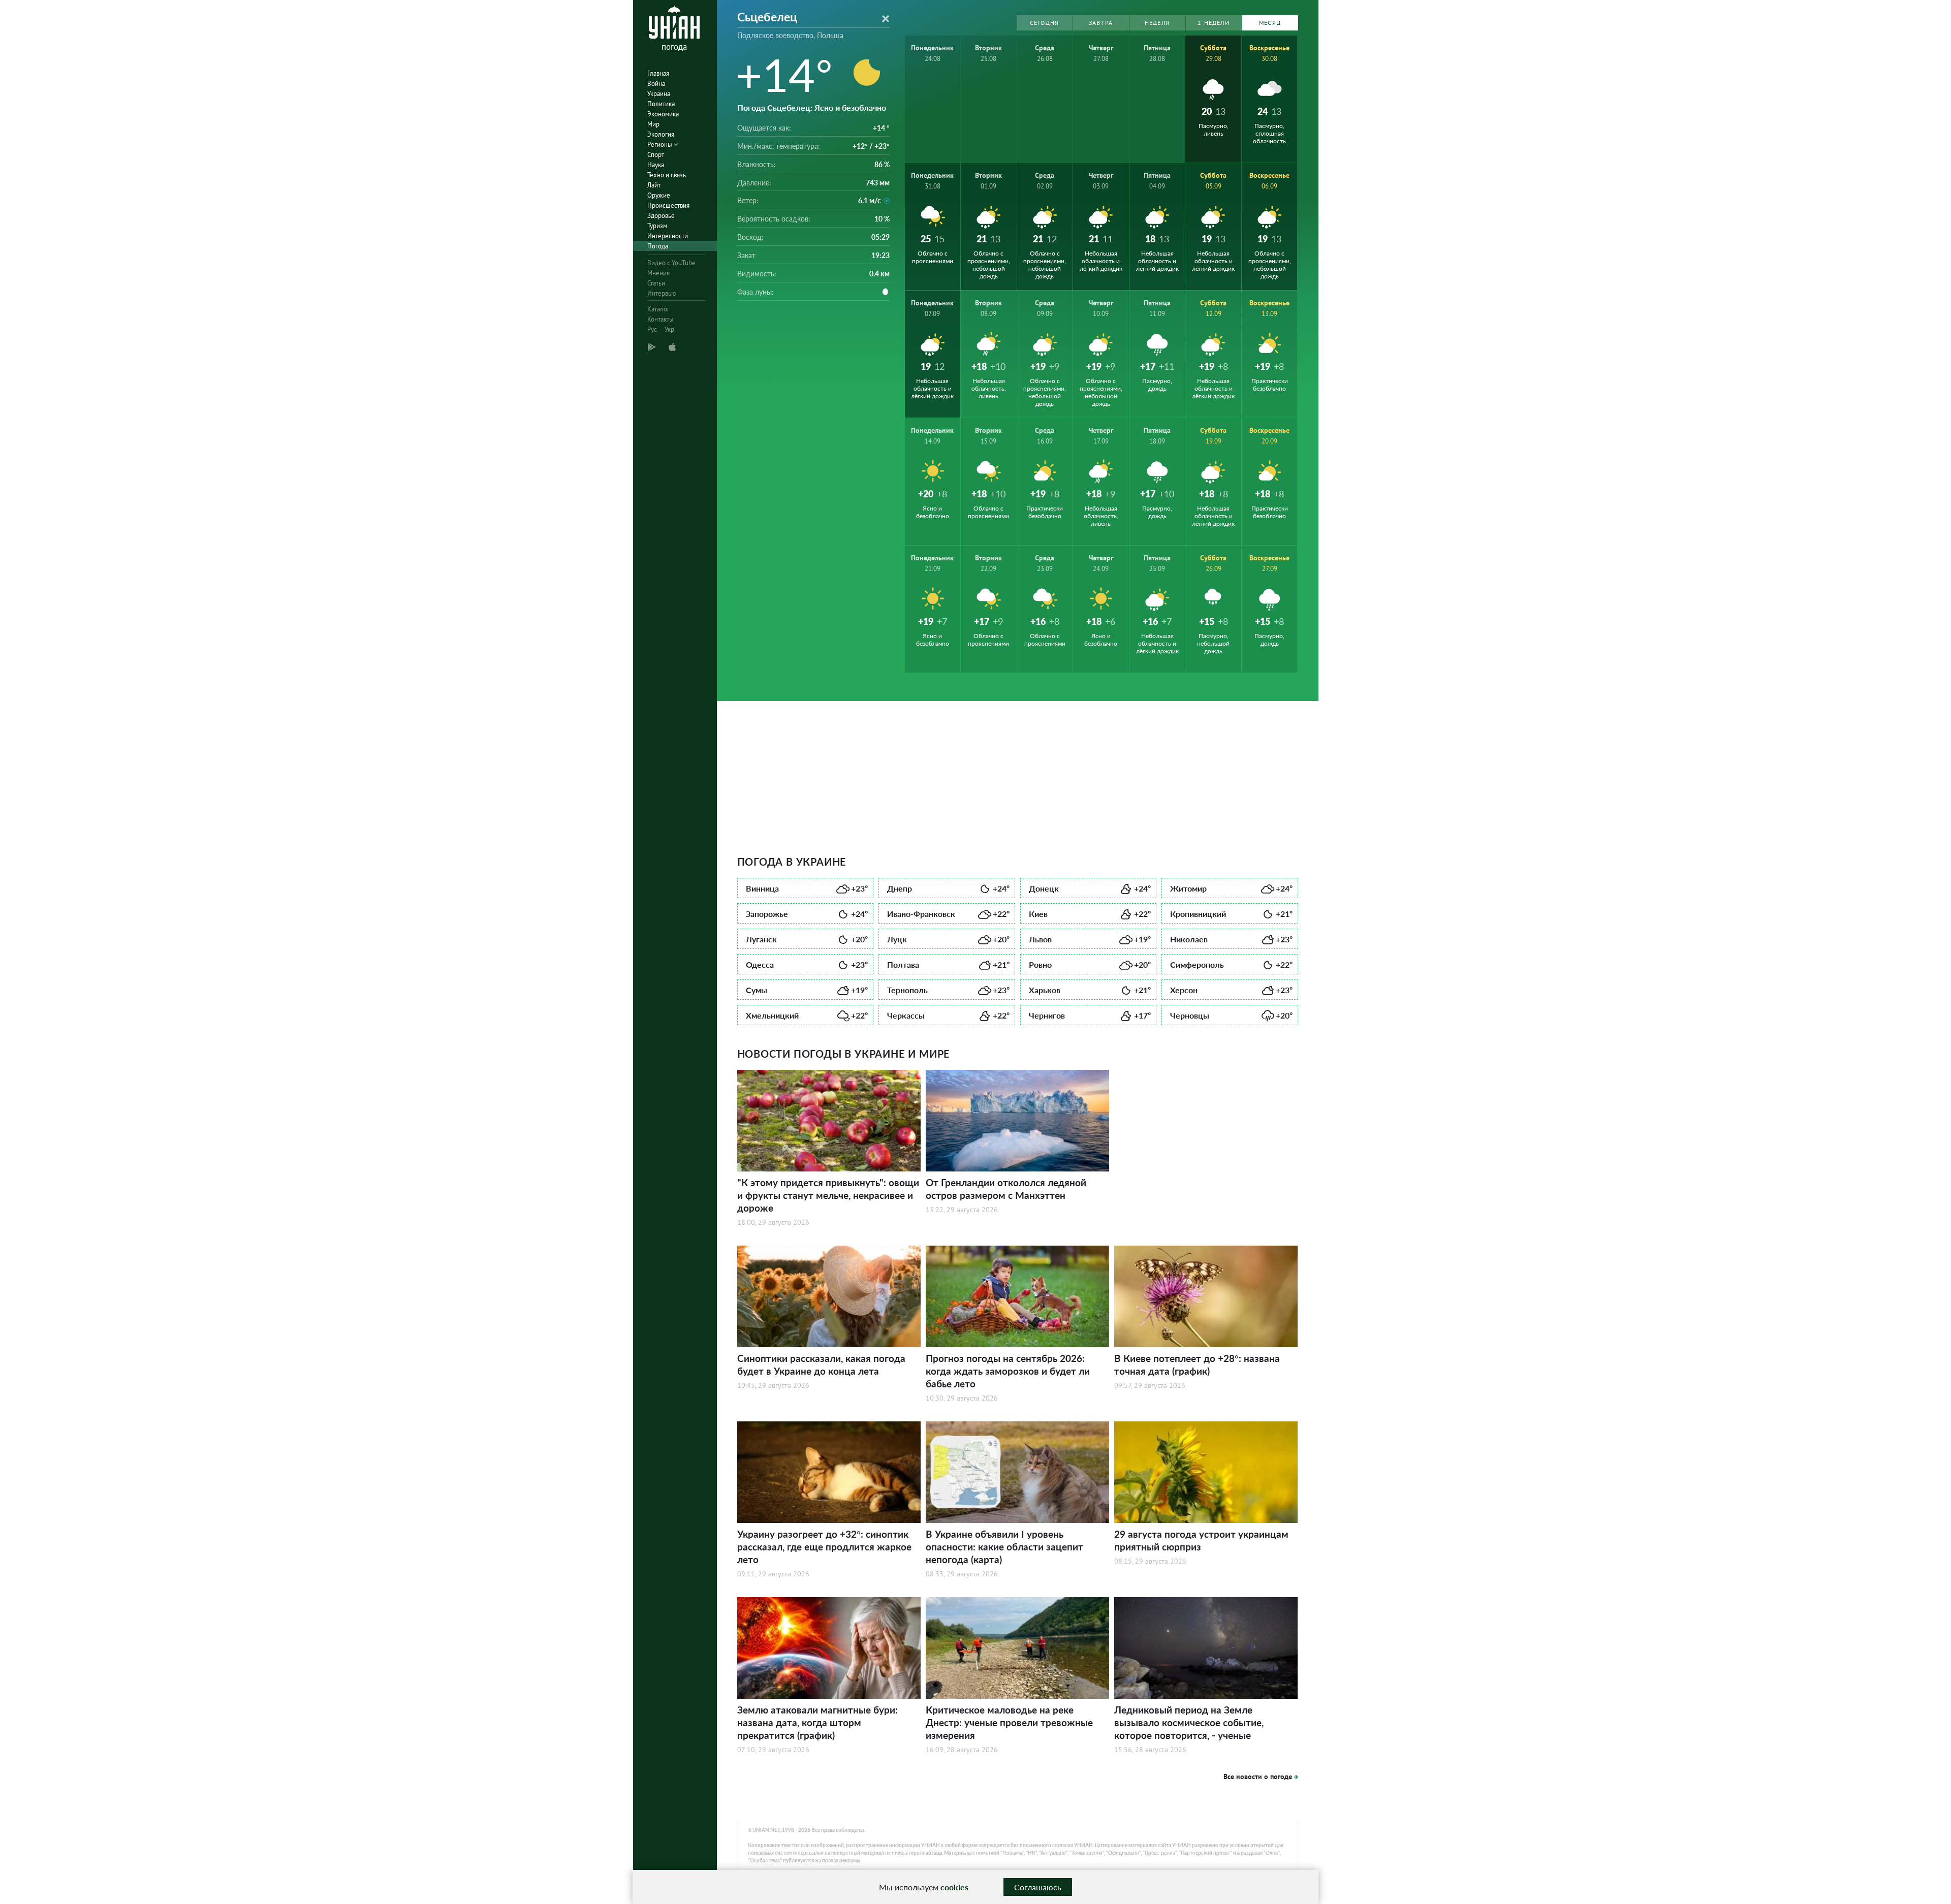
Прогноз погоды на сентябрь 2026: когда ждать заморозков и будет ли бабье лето (1008, 1371)
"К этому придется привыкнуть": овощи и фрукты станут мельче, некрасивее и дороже (828, 1195)
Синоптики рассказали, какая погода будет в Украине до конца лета (821, 1364)
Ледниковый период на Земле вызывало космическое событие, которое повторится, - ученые (1189, 1722)
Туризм (657, 226)
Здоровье (661, 216)
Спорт (656, 155)
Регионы (660, 145)
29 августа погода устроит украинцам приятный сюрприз (1201, 1540)
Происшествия (668, 205)
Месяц (1270, 23)
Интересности (668, 236)
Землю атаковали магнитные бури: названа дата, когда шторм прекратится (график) (817, 1722)
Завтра (1101, 23)
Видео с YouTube (671, 263)
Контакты (660, 319)
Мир (653, 124)
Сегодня (1044, 23)
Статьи (656, 283)
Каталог (658, 309)
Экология (661, 134)
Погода (658, 246)
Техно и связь (667, 175)
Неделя (1157, 23)
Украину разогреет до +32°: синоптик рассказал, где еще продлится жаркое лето (824, 1547)
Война (656, 84)
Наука (656, 165)
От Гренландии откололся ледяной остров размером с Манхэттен (1006, 1189)
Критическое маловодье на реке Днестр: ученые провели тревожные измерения (1009, 1722)
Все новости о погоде (1258, 1776)
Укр (669, 329)
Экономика (663, 114)
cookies (954, 1887)
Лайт (654, 185)
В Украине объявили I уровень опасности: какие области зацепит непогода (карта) (1004, 1547)
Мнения (658, 273)
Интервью (662, 293)
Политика (661, 104)
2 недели (1214, 23)
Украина (659, 94)
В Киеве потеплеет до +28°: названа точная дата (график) (1197, 1364)
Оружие (659, 195)
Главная (658, 73)
